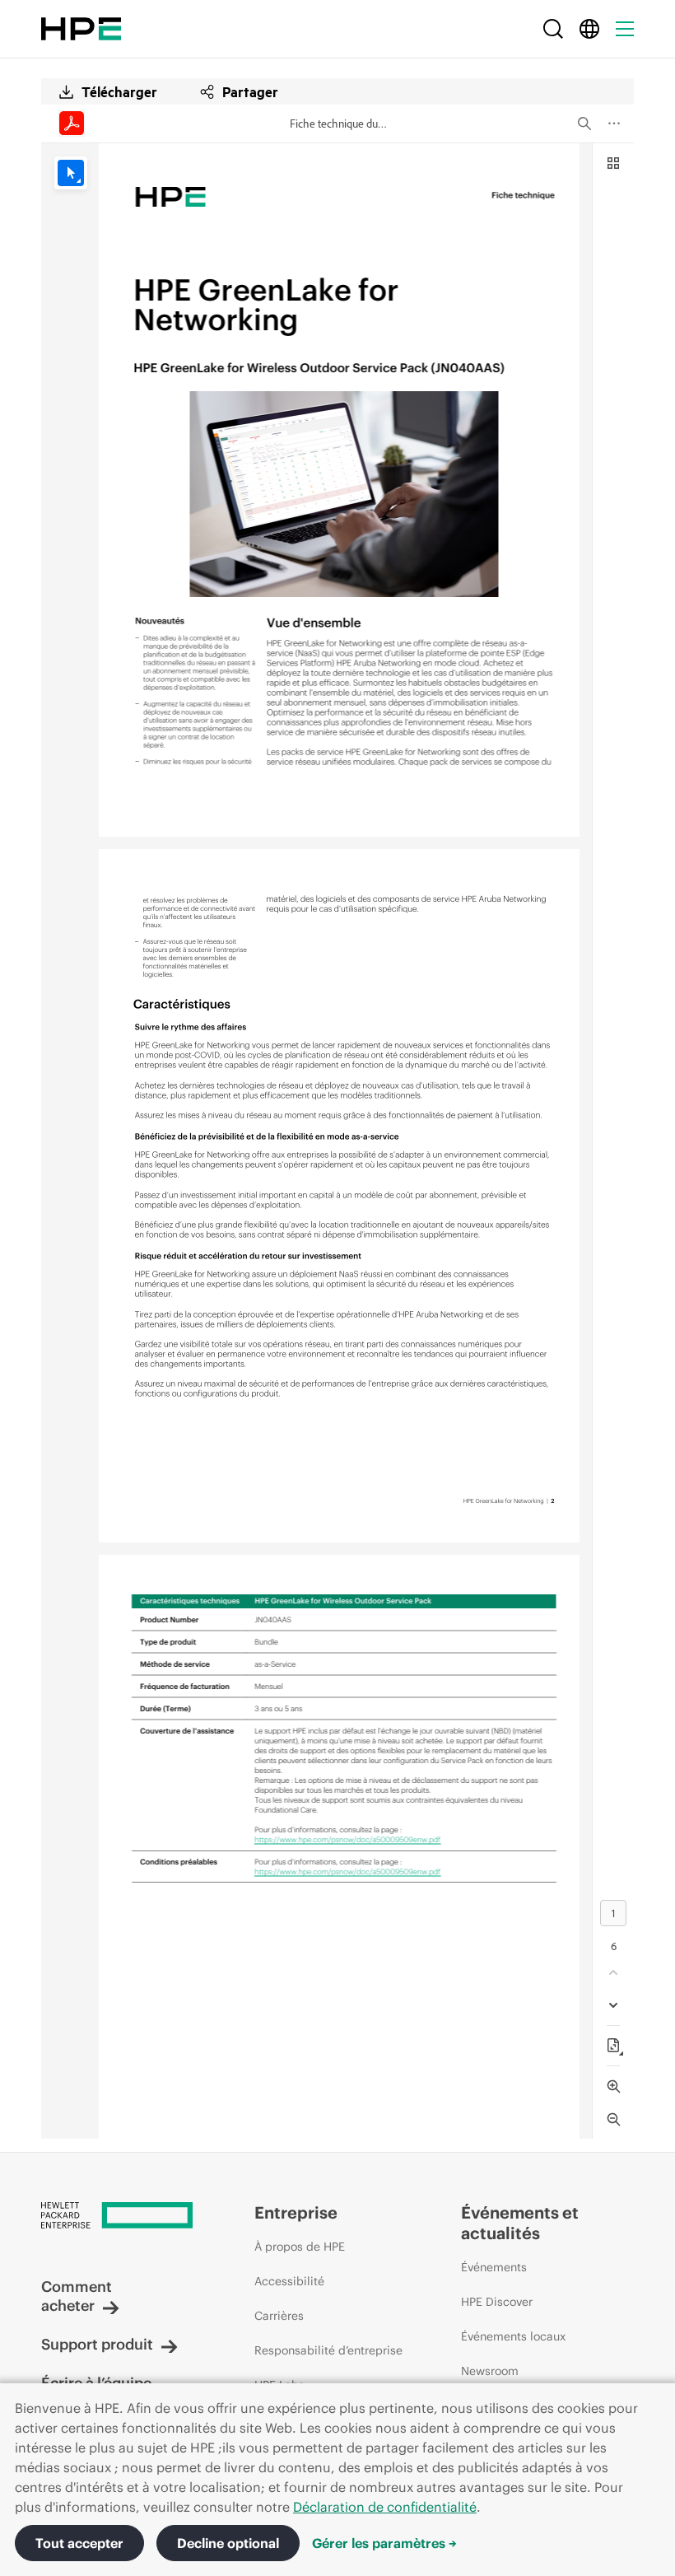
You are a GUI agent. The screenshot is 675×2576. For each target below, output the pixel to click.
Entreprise (296, 2212)
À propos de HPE (300, 2247)
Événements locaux (513, 2336)
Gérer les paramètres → (384, 2543)
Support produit (97, 2344)
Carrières (279, 2316)
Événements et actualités (520, 2223)
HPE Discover (497, 2302)
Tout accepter (79, 2543)
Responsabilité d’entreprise (328, 2350)
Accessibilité (289, 2281)
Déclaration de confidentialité (385, 2507)
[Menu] (625, 29)
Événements (494, 2267)
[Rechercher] (553, 29)
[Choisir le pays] (589, 29)
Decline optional (228, 2543)
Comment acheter (77, 2296)
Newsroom (490, 2371)
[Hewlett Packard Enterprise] (81, 29)
